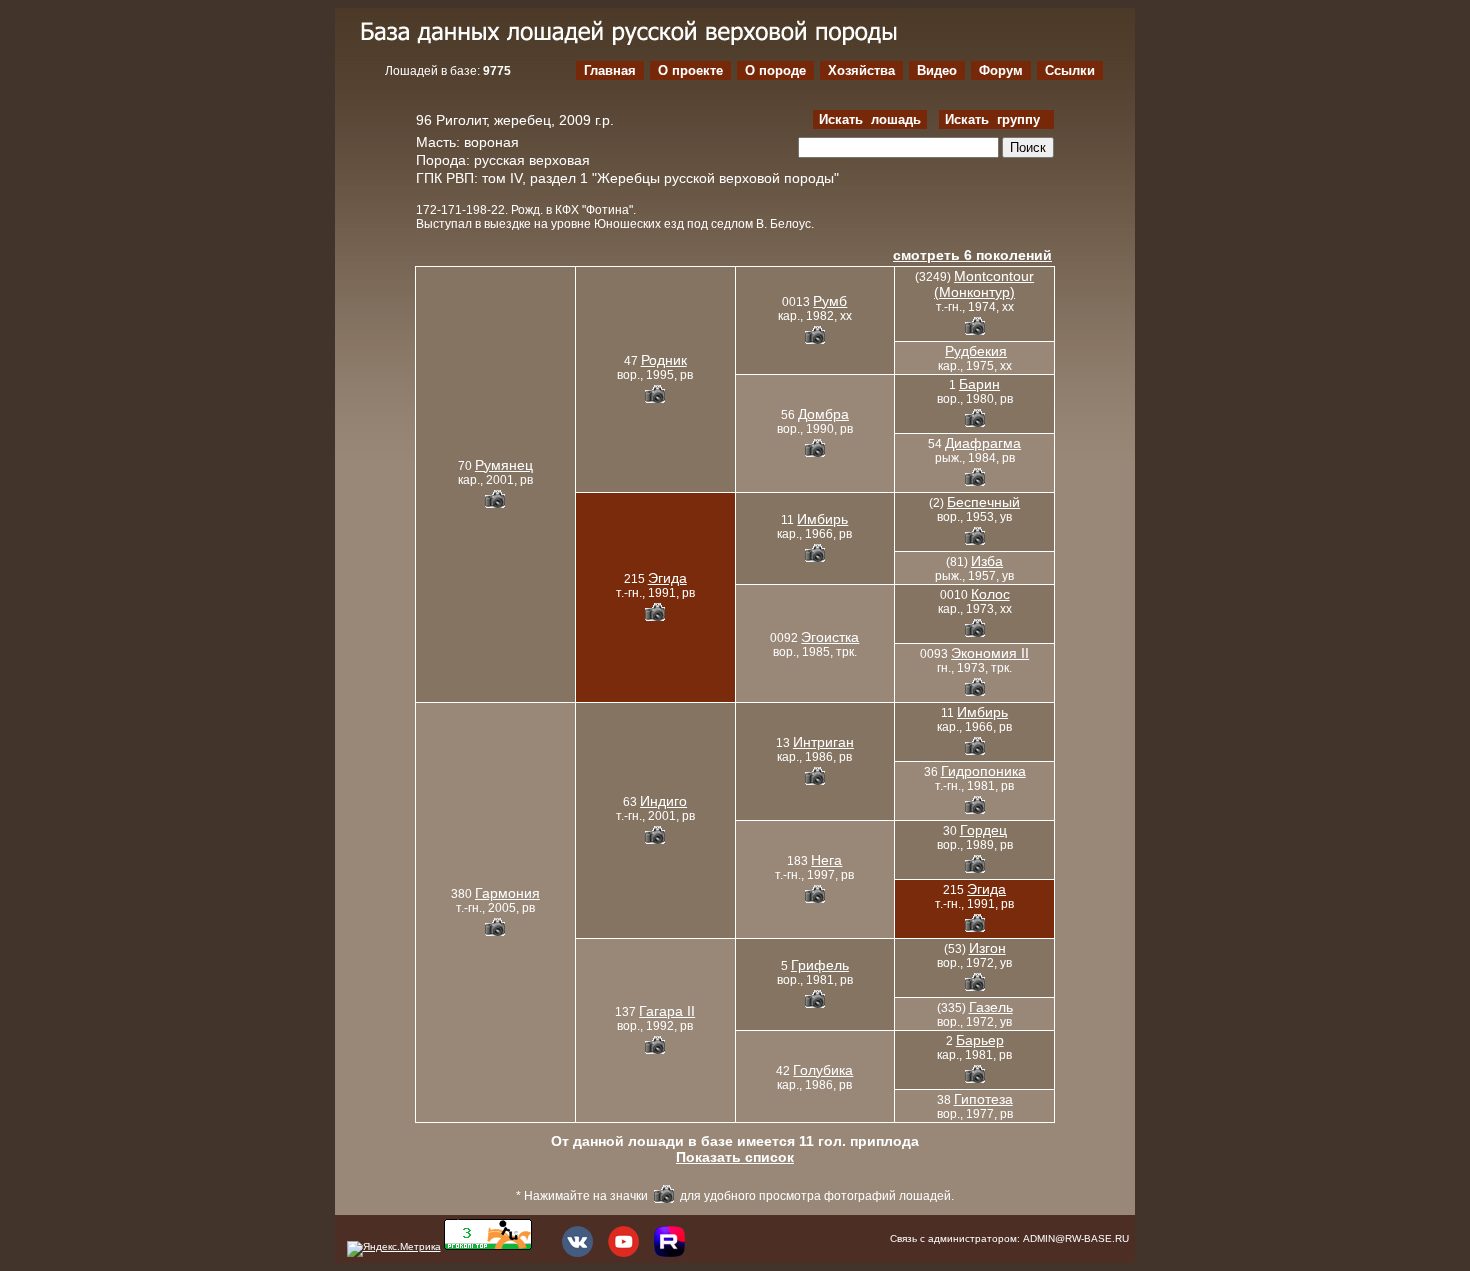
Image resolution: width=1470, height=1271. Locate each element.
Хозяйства (861, 70)
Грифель (820, 965)
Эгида (667, 578)
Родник (664, 360)
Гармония (507, 893)
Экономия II (990, 653)
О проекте (690, 70)
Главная (610, 70)
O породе (775, 70)
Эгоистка (830, 637)
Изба (987, 561)
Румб (830, 301)
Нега (826, 860)
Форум (1001, 70)
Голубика (823, 1070)
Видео (937, 70)
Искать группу (996, 119)
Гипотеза (983, 1099)
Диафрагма (983, 443)
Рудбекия (976, 351)
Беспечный (983, 502)
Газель (991, 1007)
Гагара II (667, 1011)
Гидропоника (983, 771)
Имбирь (822, 519)
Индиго (663, 801)
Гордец (983, 830)
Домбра (823, 414)
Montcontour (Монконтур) (984, 284)
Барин (979, 384)
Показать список (735, 1157)
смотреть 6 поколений (972, 255)
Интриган (823, 742)
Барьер (980, 1040)
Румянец (504, 465)
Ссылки (1070, 70)
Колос (990, 594)
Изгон (987, 948)
